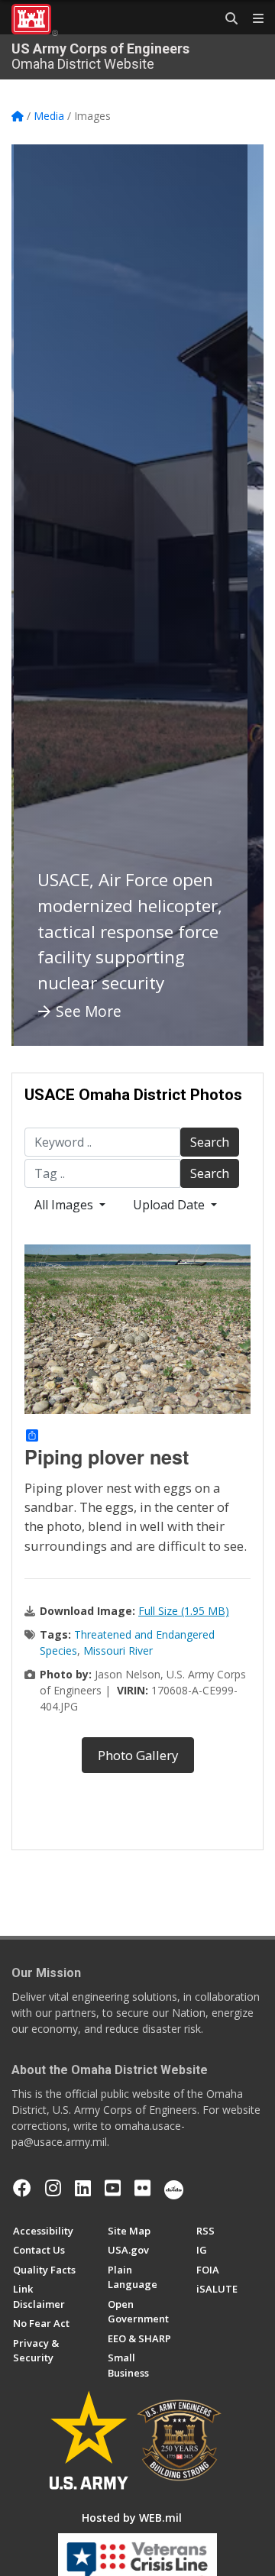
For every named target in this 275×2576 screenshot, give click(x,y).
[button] (42, 595)
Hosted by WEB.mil (132, 2518)
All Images (65, 1205)
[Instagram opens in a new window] (53, 2188)
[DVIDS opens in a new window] (174, 2188)
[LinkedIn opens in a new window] (83, 2188)
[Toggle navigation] (252, 19)
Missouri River (118, 1650)
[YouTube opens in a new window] (113, 2188)
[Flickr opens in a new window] (142, 2188)
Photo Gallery (138, 1755)
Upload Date (170, 1205)
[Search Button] (226, 19)
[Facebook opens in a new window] (22, 2188)
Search (210, 1142)
